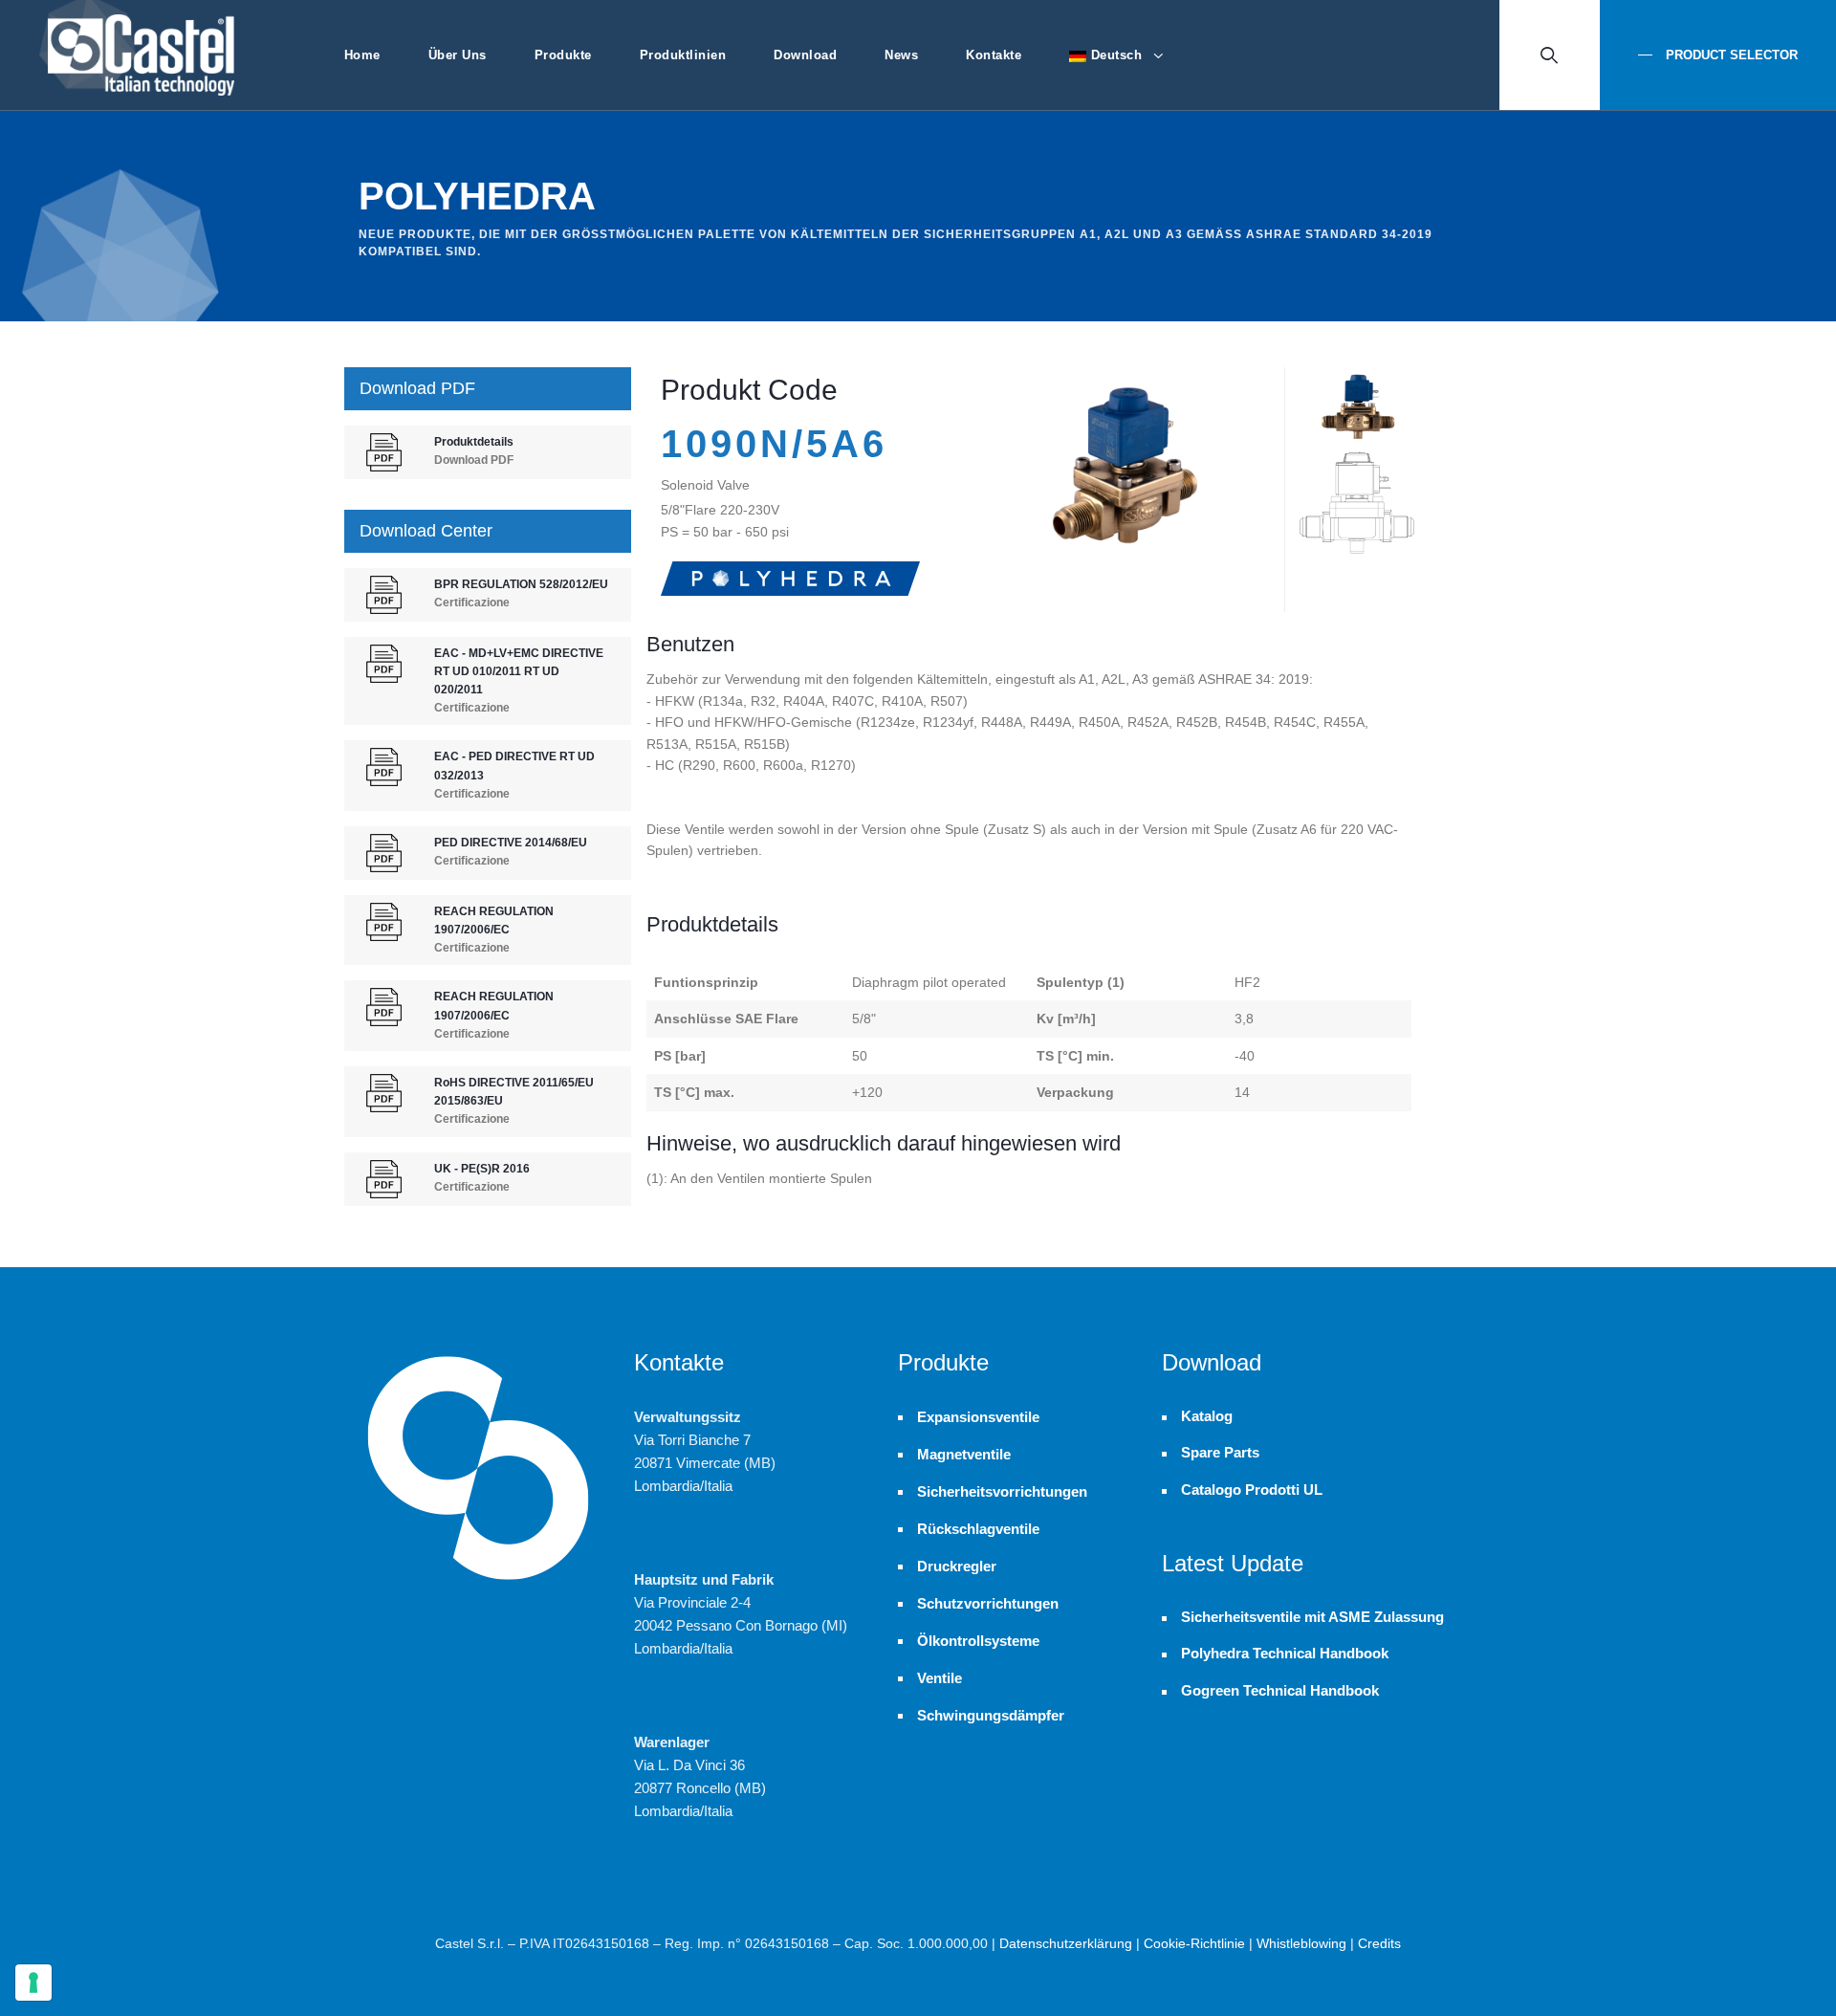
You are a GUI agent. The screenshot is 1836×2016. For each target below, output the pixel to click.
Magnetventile (964, 1454)
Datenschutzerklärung (1066, 1943)
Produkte (563, 55)
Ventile (940, 1678)
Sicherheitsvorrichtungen (1002, 1491)
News (901, 55)
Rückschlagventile (978, 1529)
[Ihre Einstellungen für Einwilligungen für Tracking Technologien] (33, 1983)
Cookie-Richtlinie (1194, 1943)
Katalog (1207, 1416)
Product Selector (1730, 55)
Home (362, 55)
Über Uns (458, 55)
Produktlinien (683, 55)
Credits (1379, 1943)
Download (805, 55)
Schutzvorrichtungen (988, 1603)
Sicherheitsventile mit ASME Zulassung (1312, 1617)
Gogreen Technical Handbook (1280, 1691)
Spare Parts (1220, 1453)
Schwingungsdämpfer (991, 1715)
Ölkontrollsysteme (978, 1641)
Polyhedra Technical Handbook (1285, 1654)
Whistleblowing (1301, 1943)
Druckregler (957, 1566)
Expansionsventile (978, 1417)
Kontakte (994, 55)
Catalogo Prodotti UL (1252, 1490)
